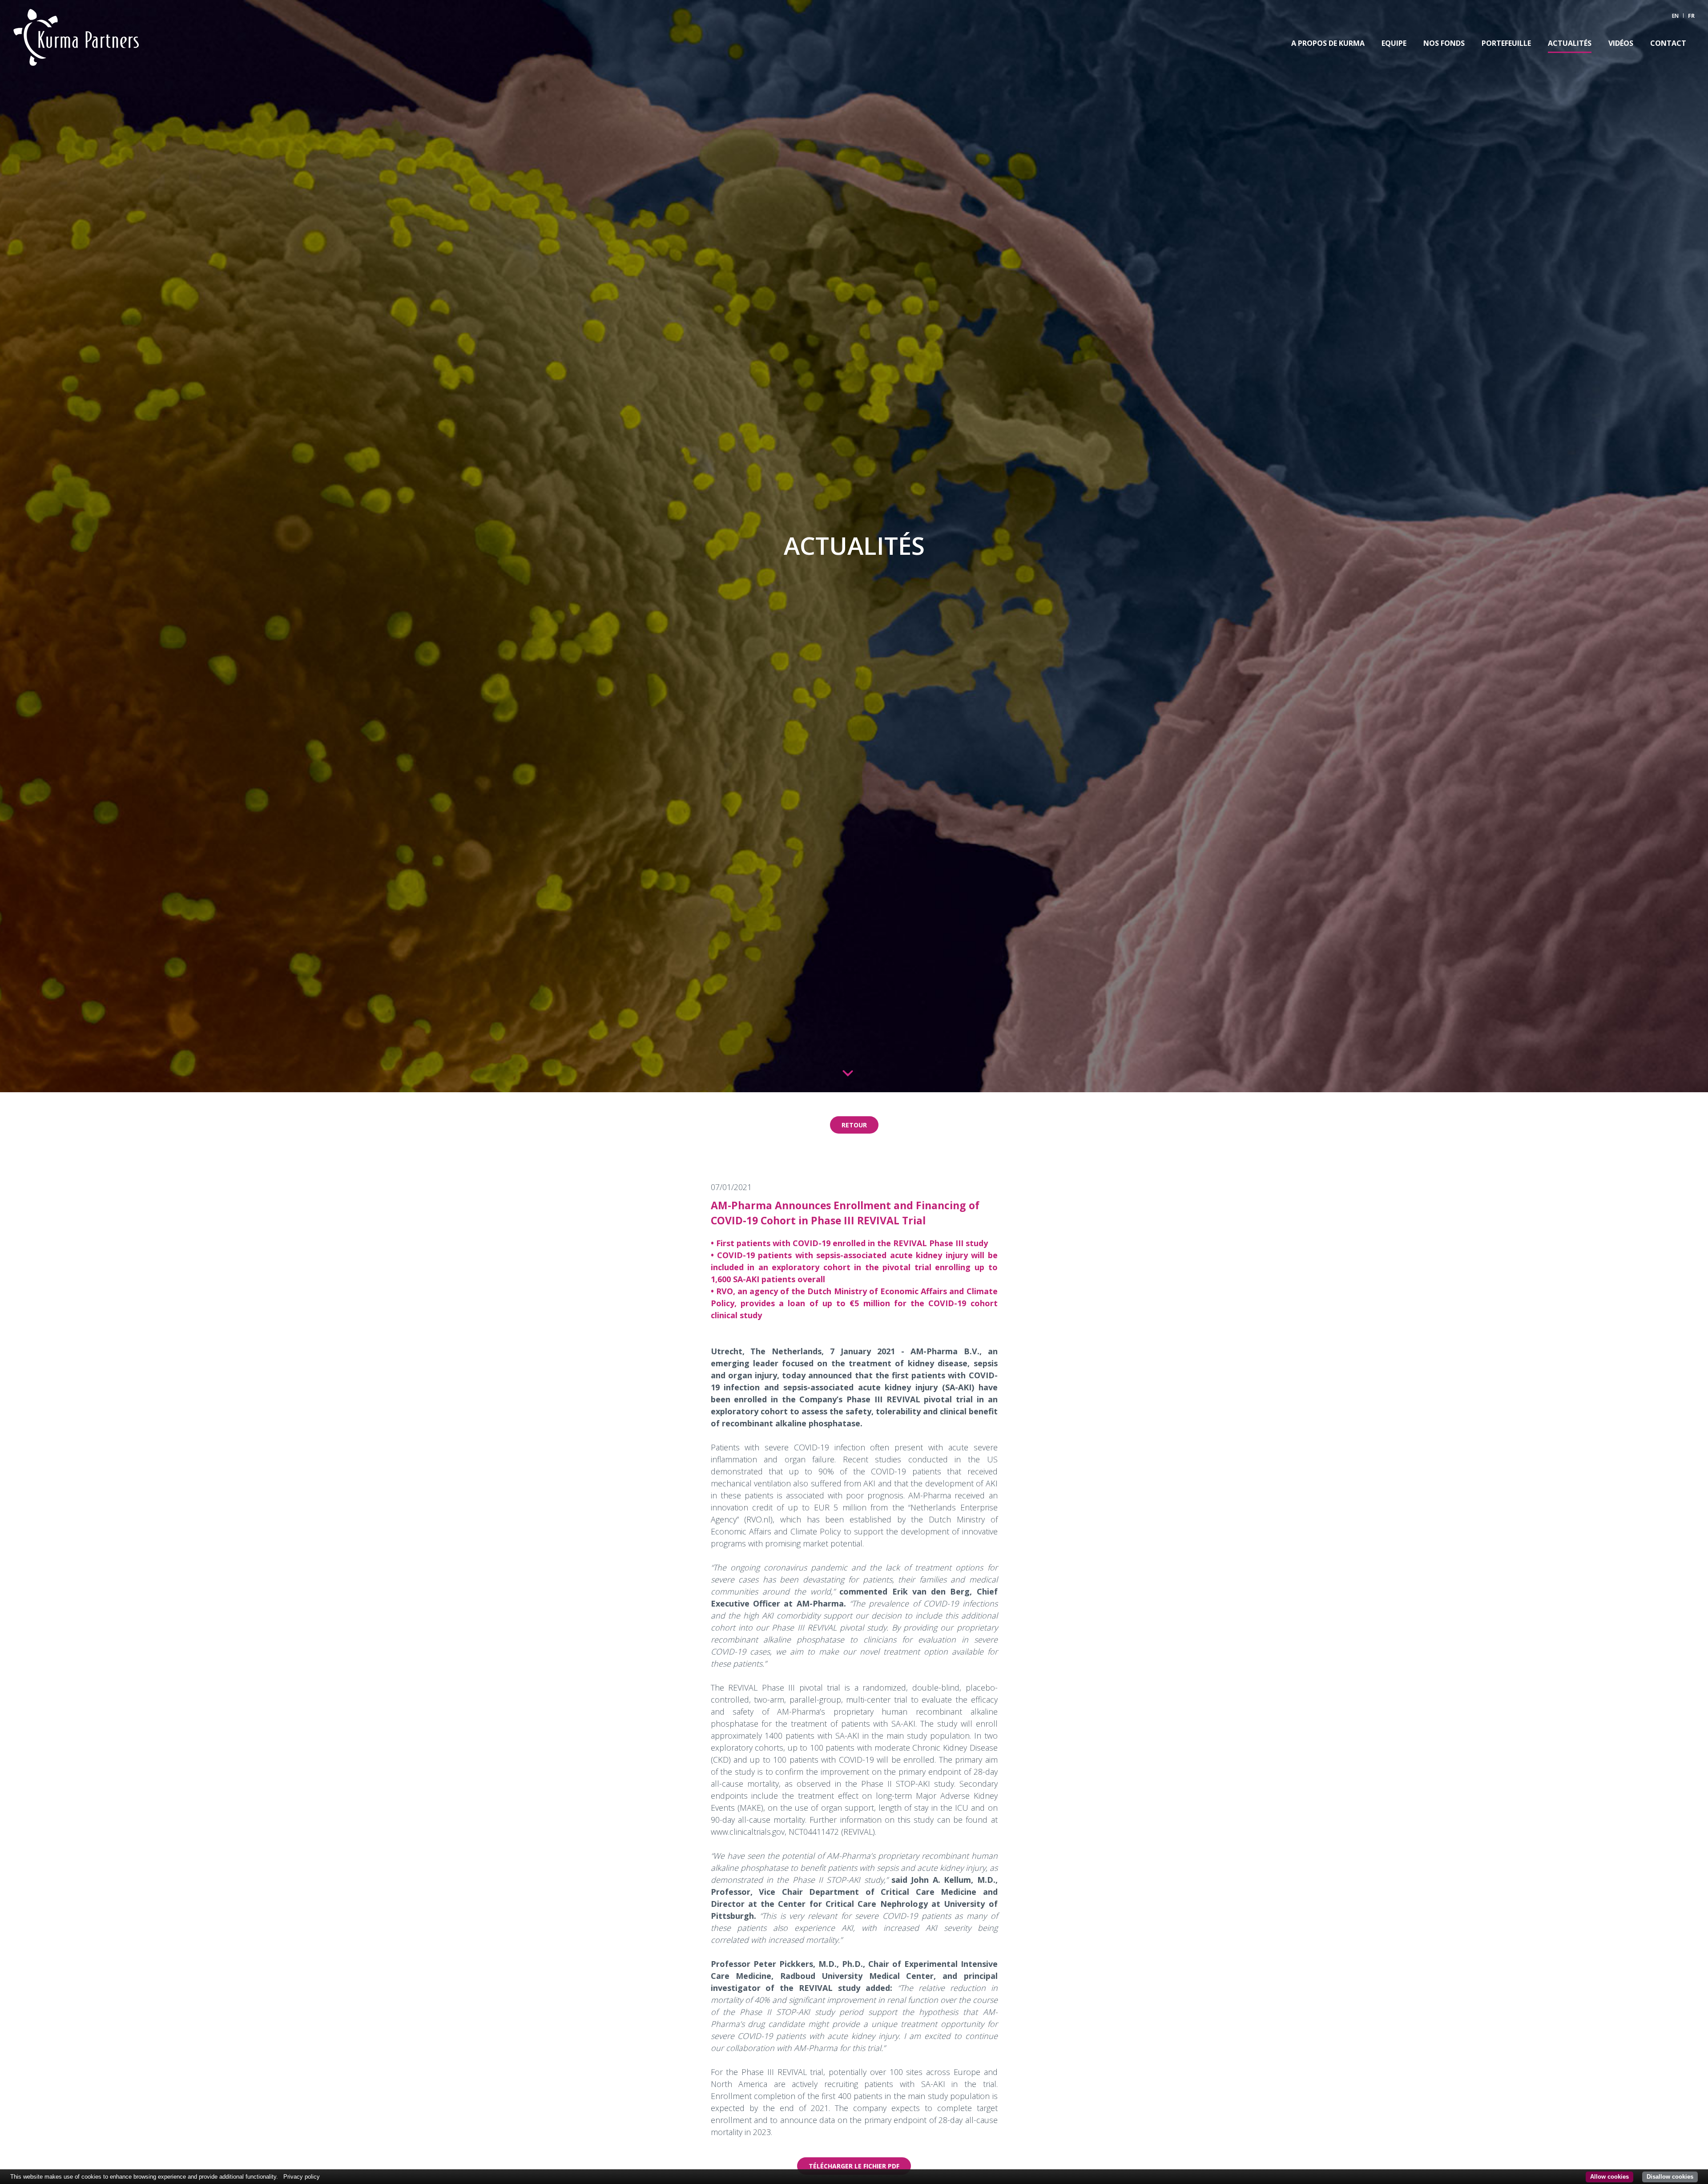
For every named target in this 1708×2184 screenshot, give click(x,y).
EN (1675, 16)
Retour (854, 1125)
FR (1691, 16)
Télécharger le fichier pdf (854, 2166)
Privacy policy (302, 2177)
